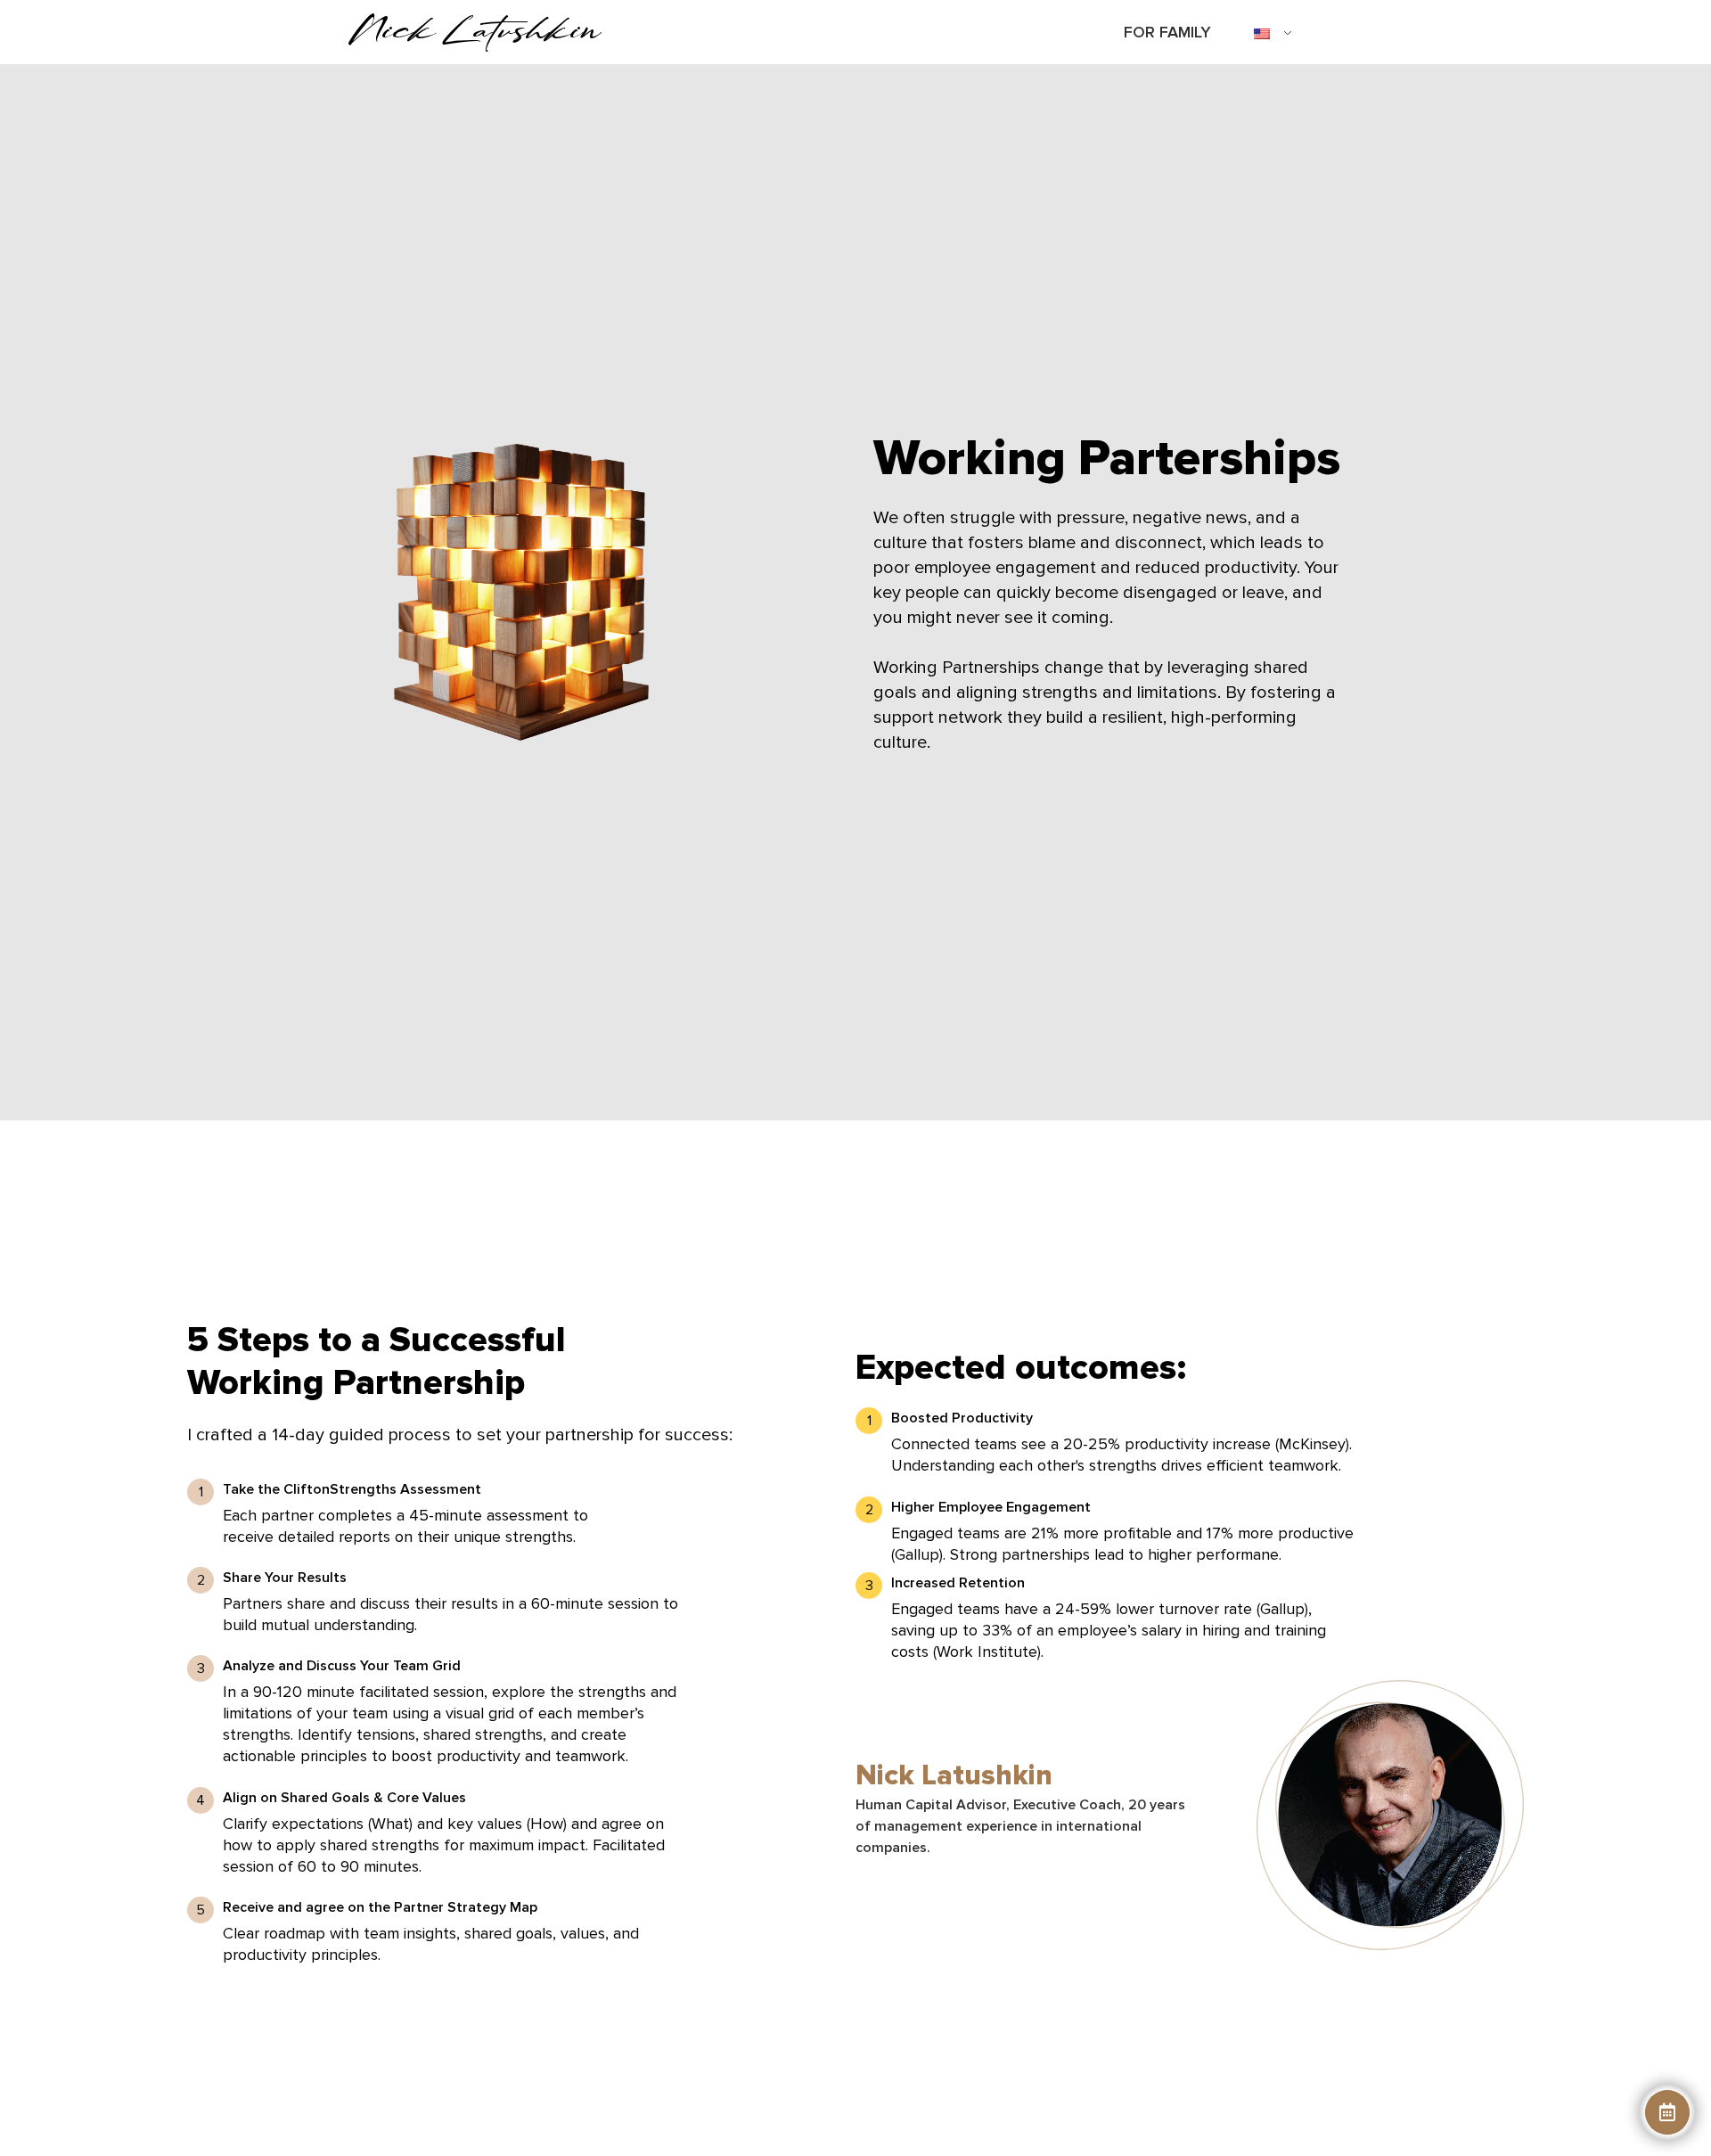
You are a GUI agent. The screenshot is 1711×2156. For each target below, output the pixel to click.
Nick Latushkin (475, 29)
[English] (1266, 35)
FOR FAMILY (1167, 32)
